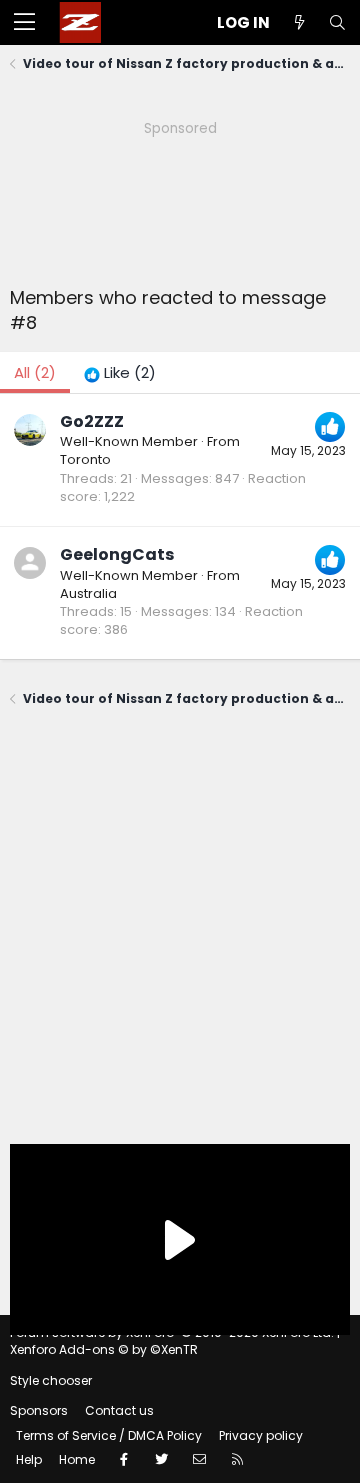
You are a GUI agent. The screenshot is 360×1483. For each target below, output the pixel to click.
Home (77, 1459)
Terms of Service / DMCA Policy (109, 1435)
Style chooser (51, 1380)
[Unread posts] (299, 22)
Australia (88, 593)
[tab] (120, 372)
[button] (24, 23)
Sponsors (39, 1410)
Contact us (119, 1410)
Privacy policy (261, 1435)
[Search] (337, 22)
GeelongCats (117, 554)
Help (29, 1459)
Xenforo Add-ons (104, 1349)
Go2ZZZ (92, 421)
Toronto (85, 459)
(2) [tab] (35, 372)
